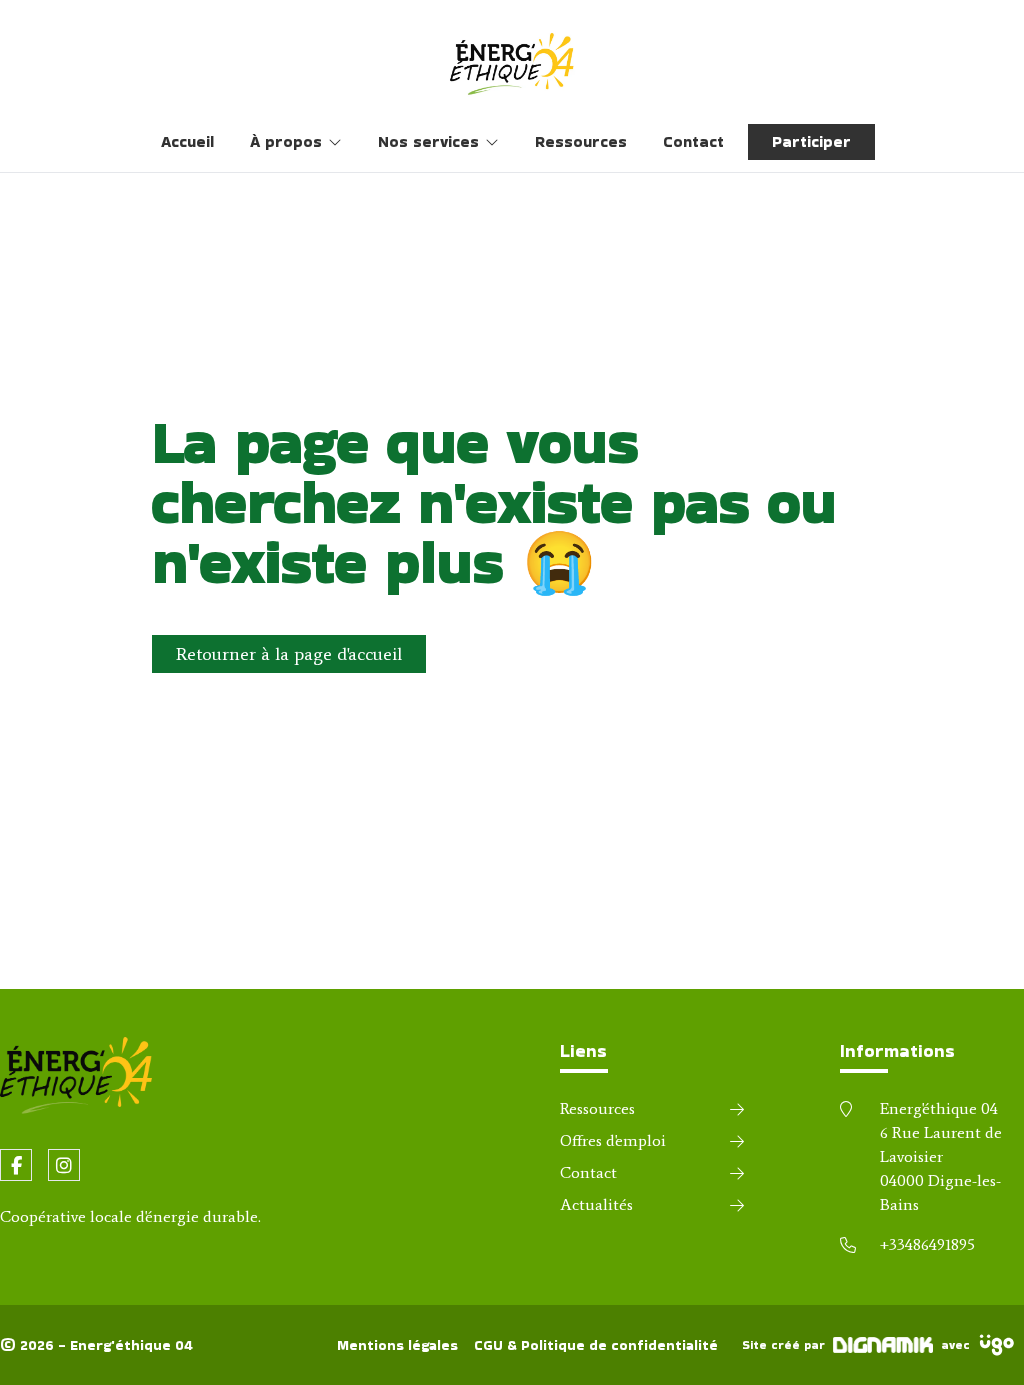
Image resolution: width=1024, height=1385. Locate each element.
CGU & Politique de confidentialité (596, 1345)
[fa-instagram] (64, 1165)
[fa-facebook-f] (16, 1165)
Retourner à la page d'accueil (289, 654)
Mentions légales (397, 1345)
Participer (811, 141)
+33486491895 (927, 1244)
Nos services (428, 141)
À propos (286, 141)
